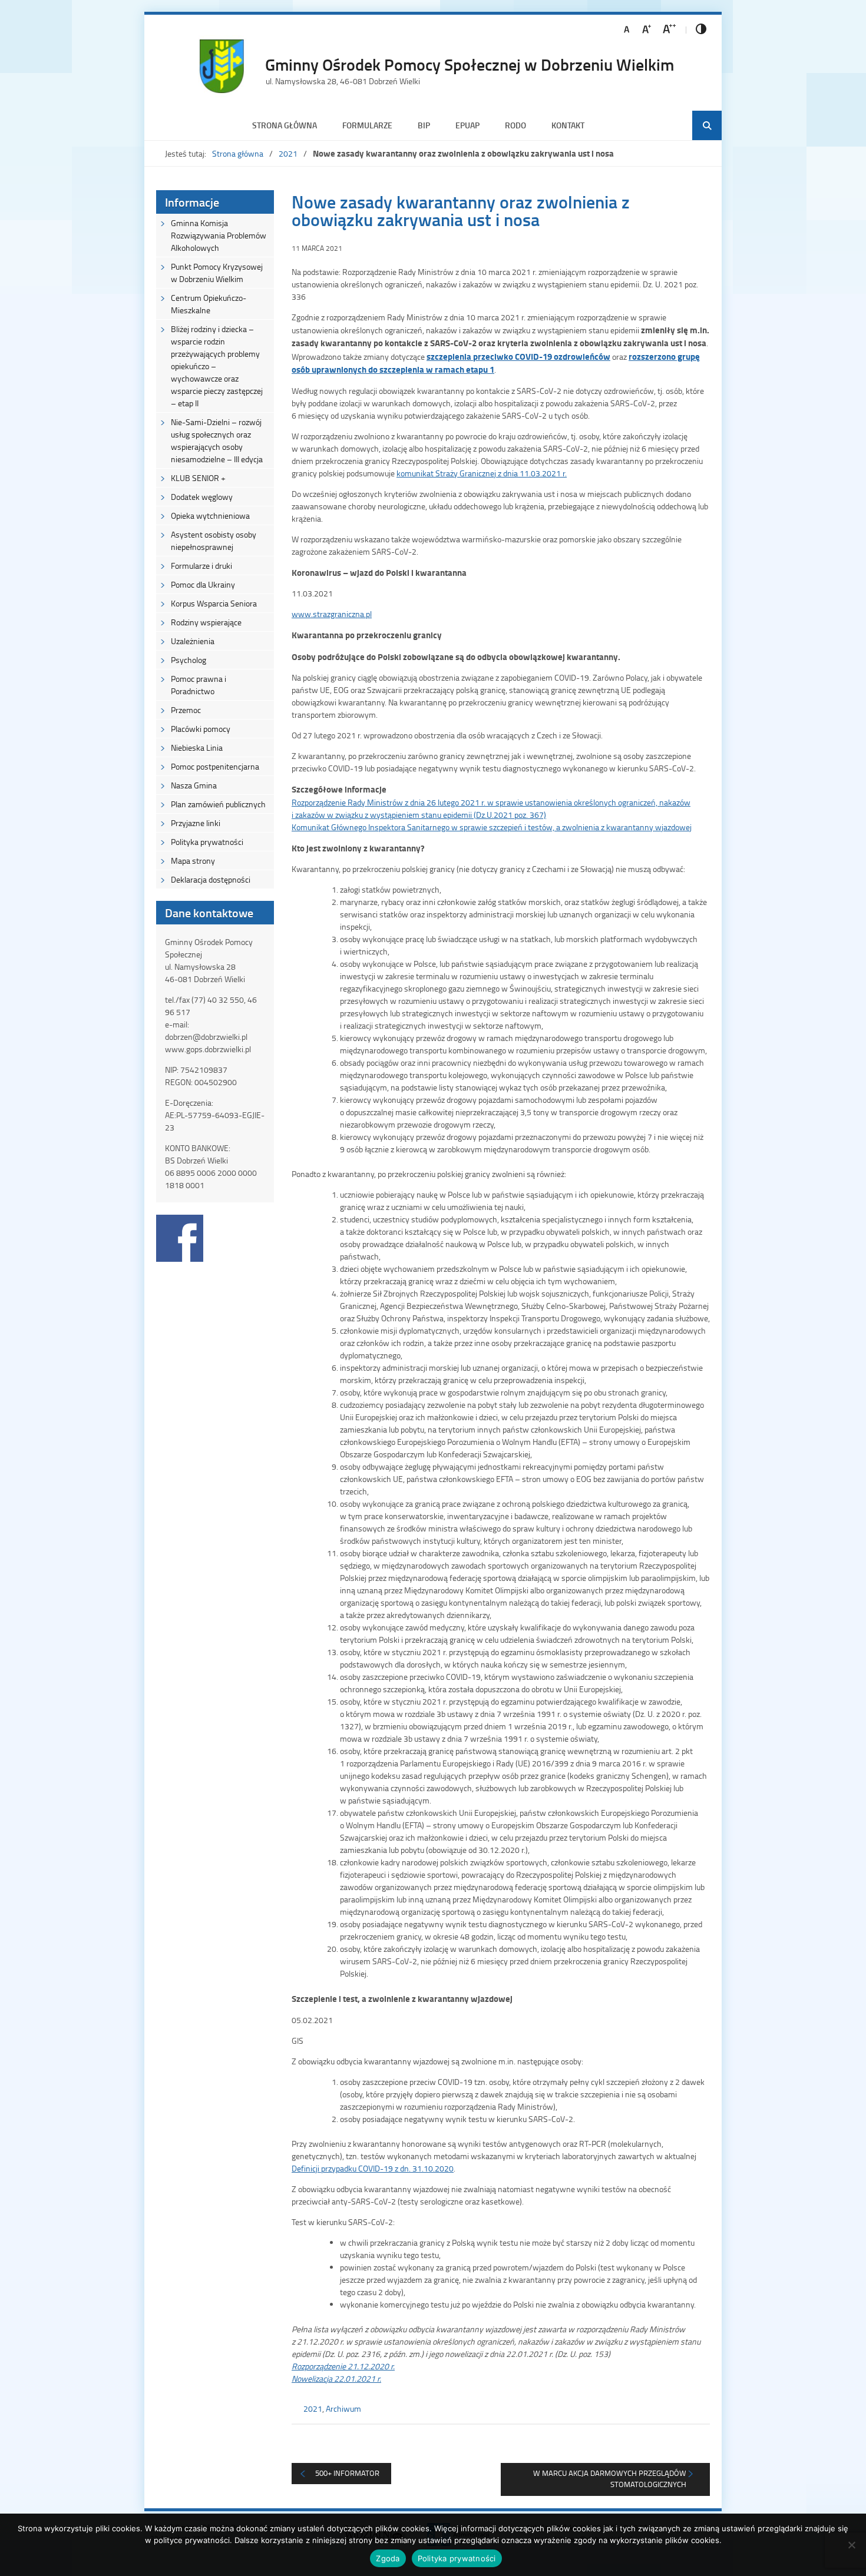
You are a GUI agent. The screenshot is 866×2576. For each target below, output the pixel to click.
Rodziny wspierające (206, 622)
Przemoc (186, 710)
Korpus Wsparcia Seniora (214, 603)
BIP (424, 125)
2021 (288, 153)
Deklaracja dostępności (211, 879)
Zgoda (388, 2558)
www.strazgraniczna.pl (332, 614)
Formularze (367, 125)
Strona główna (285, 125)
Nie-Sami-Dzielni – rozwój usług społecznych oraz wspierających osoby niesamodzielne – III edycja (217, 440)
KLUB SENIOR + (198, 478)
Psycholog (189, 660)
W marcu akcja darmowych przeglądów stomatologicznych (610, 2479)
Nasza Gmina (194, 785)
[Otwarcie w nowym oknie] (180, 1259)
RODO (515, 125)
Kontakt (568, 125)
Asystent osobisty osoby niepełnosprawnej (214, 541)
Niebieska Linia (197, 747)
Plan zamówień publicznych (218, 804)
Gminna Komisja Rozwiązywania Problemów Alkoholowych (219, 235)
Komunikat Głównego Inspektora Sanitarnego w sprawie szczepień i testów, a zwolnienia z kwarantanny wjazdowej (492, 827)
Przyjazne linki (196, 823)
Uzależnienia (193, 641)
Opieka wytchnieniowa (210, 515)
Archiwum (343, 2408)
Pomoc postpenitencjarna (215, 766)
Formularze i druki (201, 566)
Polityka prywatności (207, 842)
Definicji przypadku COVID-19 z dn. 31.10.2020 (373, 2168)
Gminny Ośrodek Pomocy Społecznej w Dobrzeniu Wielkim (470, 64)
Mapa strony (193, 861)
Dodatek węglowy (202, 497)
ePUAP (467, 125)
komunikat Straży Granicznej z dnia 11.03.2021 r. (482, 473)
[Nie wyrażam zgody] (851, 2545)
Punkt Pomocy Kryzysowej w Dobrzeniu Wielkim (217, 273)
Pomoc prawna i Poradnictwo (199, 685)
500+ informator (347, 2473)
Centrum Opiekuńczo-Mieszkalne (209, 304)
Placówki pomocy (201, 729)
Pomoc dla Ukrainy (203, 584)
